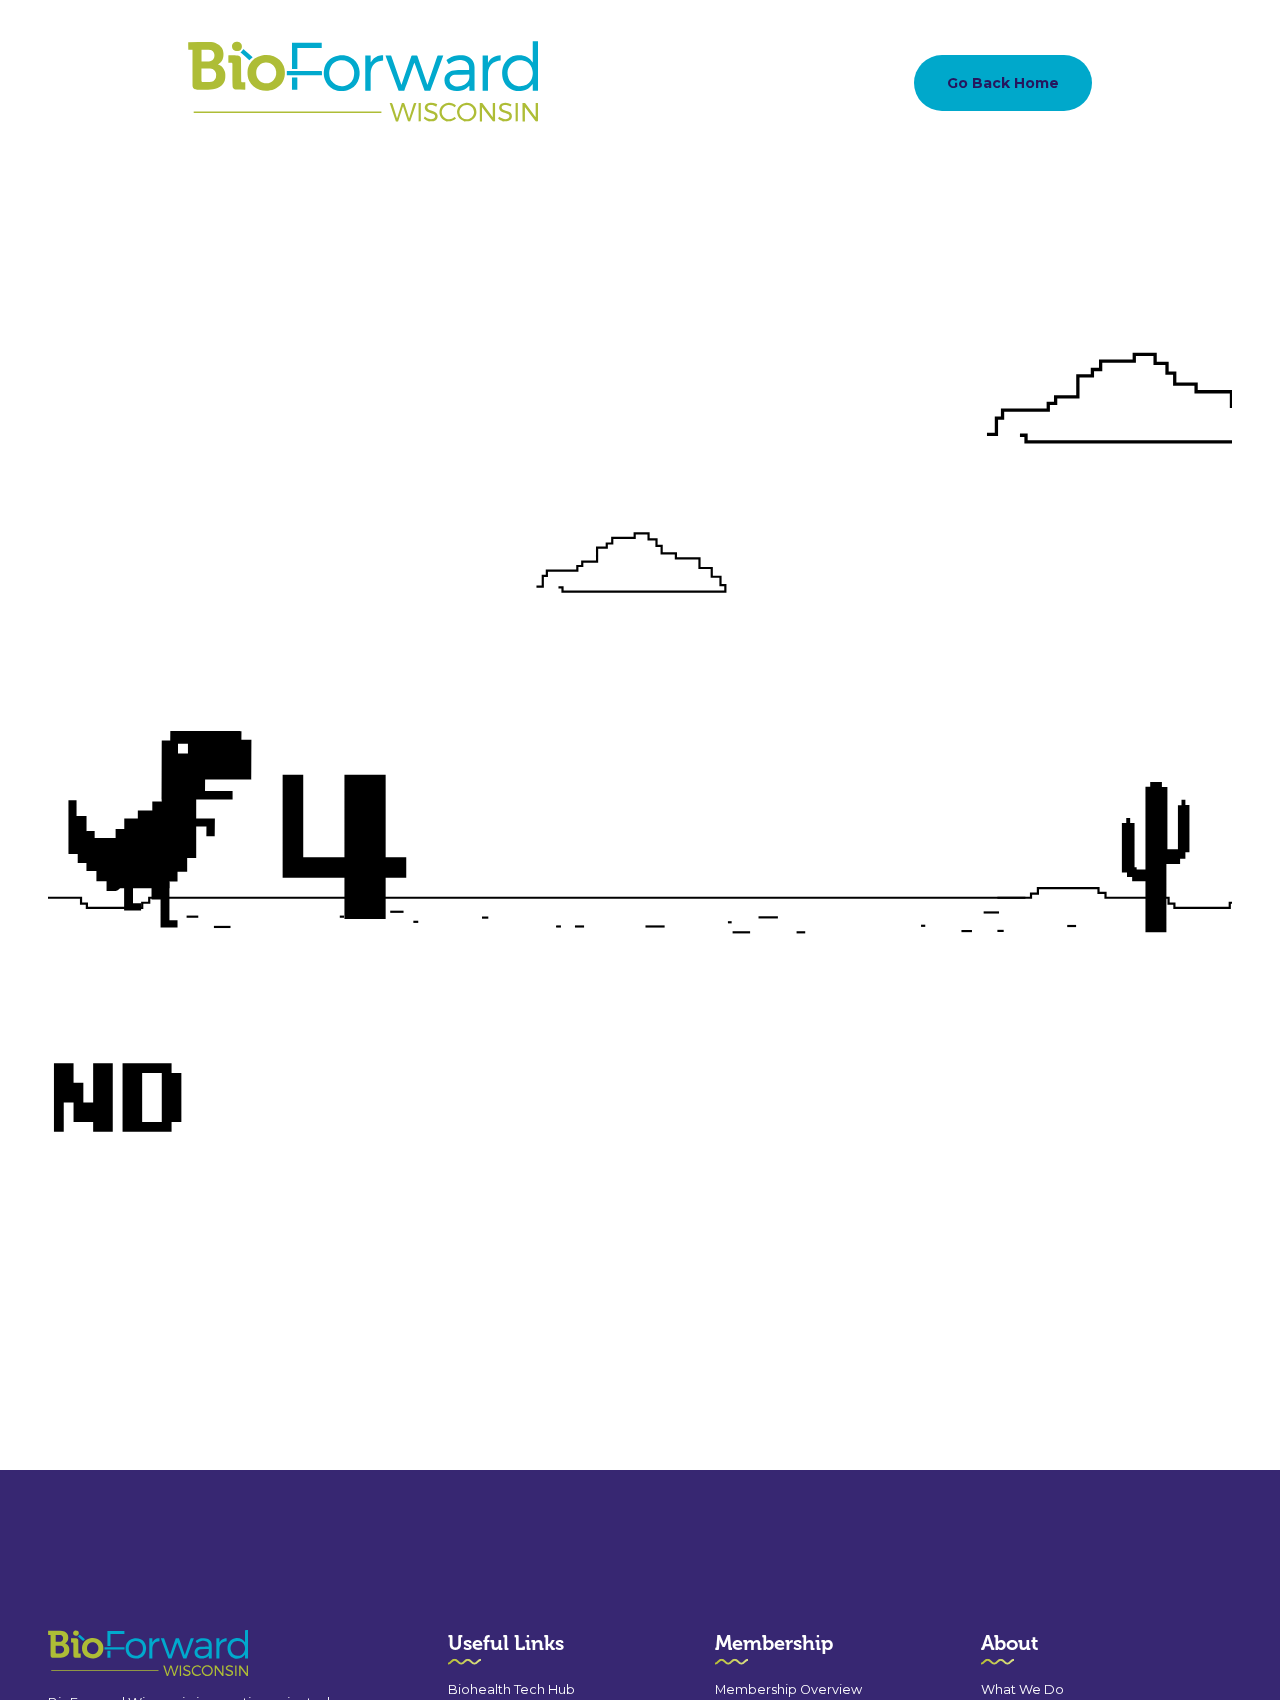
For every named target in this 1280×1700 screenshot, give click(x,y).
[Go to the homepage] (112, 1653)
